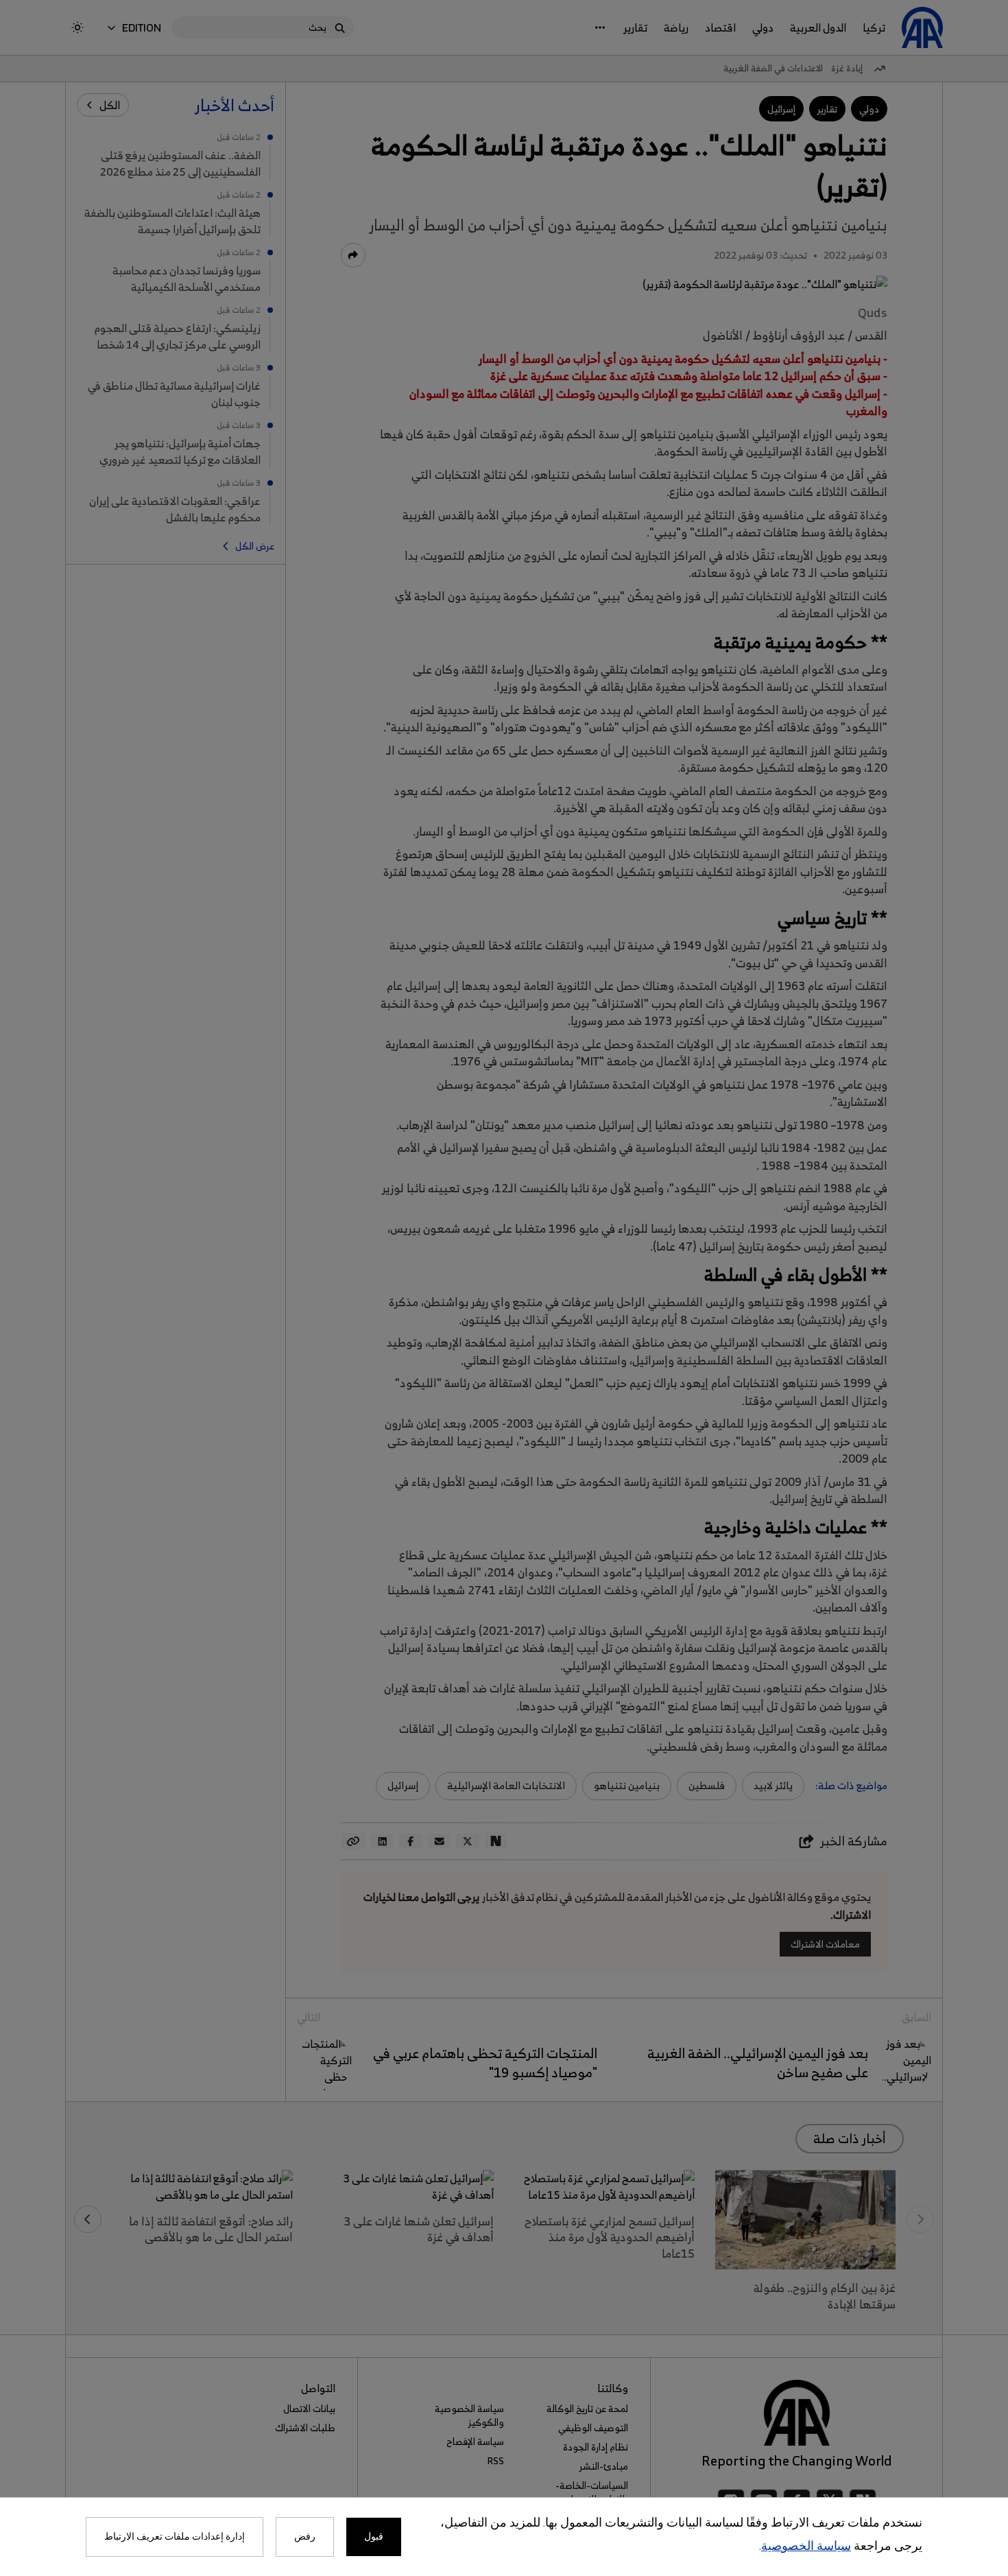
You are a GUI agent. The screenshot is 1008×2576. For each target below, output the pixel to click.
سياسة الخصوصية (806, 2547)
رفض (305, 2537)
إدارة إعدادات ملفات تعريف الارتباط (175, 2537)
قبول (374, 2537)
